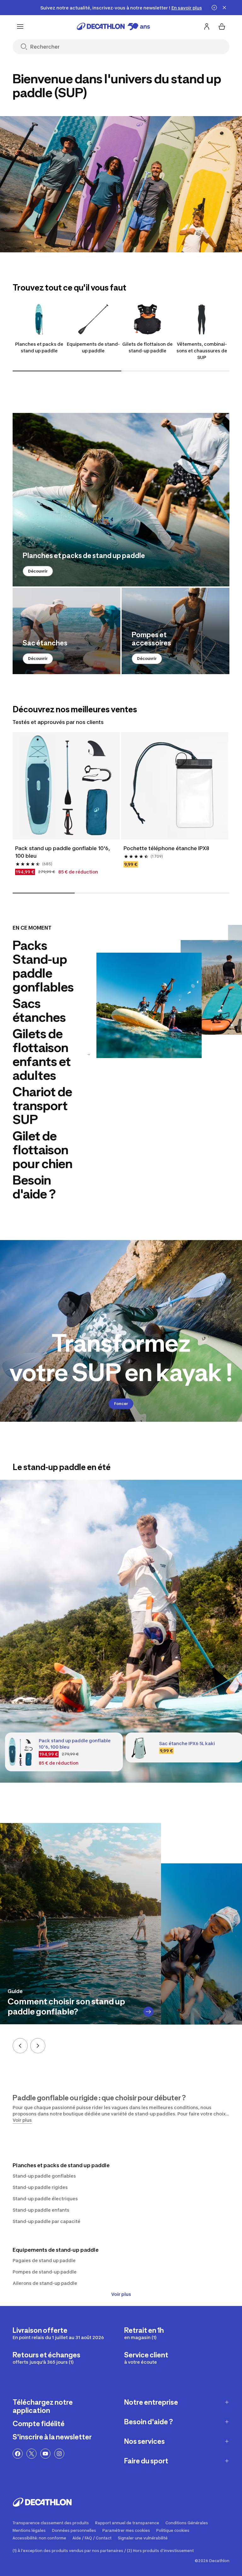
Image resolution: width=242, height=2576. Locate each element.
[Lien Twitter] (32, 2454)
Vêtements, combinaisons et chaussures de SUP (202, 351)
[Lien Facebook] (18, 2454)
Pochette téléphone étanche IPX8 (166, 848)
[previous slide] (20, 2046)
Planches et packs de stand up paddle (39, 347)
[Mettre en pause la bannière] (214, 8)
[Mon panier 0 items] (222, 26)
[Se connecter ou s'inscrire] (207, 26)
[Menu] (20, 26)
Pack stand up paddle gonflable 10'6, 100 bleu (63, 852)
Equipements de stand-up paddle (93, 347)
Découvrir (38, 571)
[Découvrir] (121, 500)
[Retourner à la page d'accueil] (113, 26)
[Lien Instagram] (59, 2454)
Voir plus (121, 2294)
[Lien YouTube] (45, 2454)
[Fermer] (224, 8)
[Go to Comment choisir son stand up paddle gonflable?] (148, 2012)
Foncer (121, 1404)
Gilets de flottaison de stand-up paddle (147, 347)
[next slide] (38, 2046)
